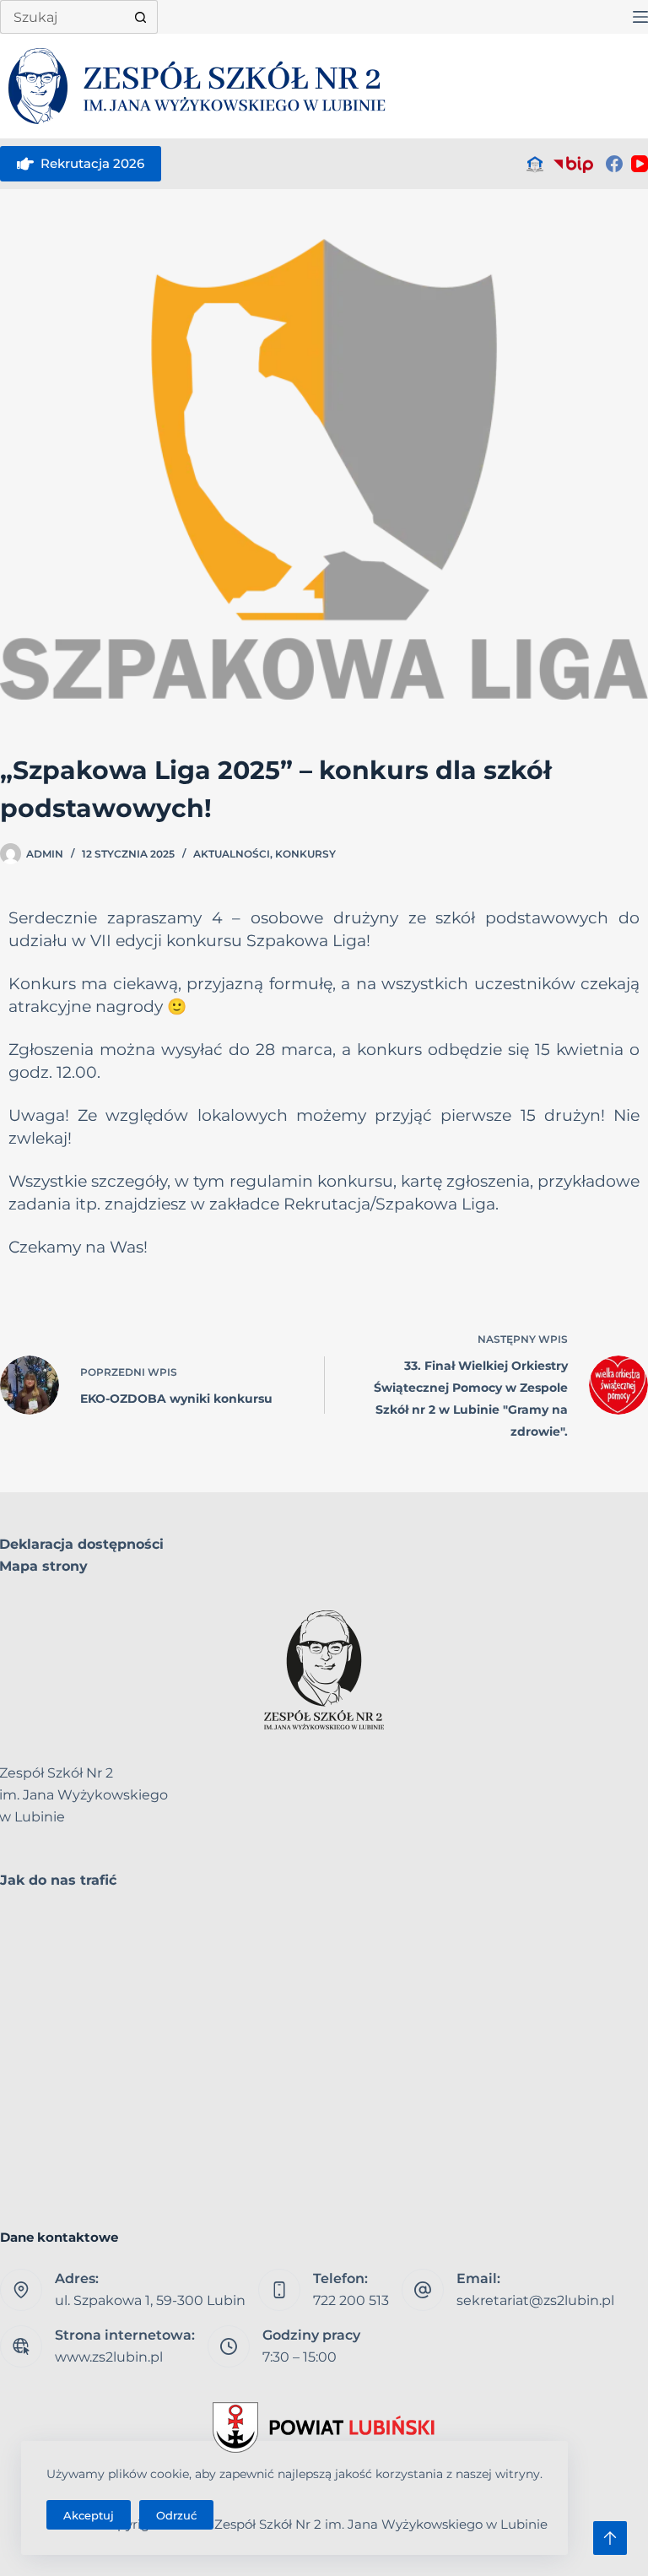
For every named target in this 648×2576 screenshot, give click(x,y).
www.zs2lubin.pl (109, 2357)
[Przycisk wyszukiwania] (141, 17)
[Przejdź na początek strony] (610, 2538)
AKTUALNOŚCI (232, 854)
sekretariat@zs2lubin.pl (535, 2300)
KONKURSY (305, 854)
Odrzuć (176, 2515)
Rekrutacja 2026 (92, 163)
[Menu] (640, 17)
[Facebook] (614, 164)
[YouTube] (640, 164)
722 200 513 (351, 2300)
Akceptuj (89, 2515)
